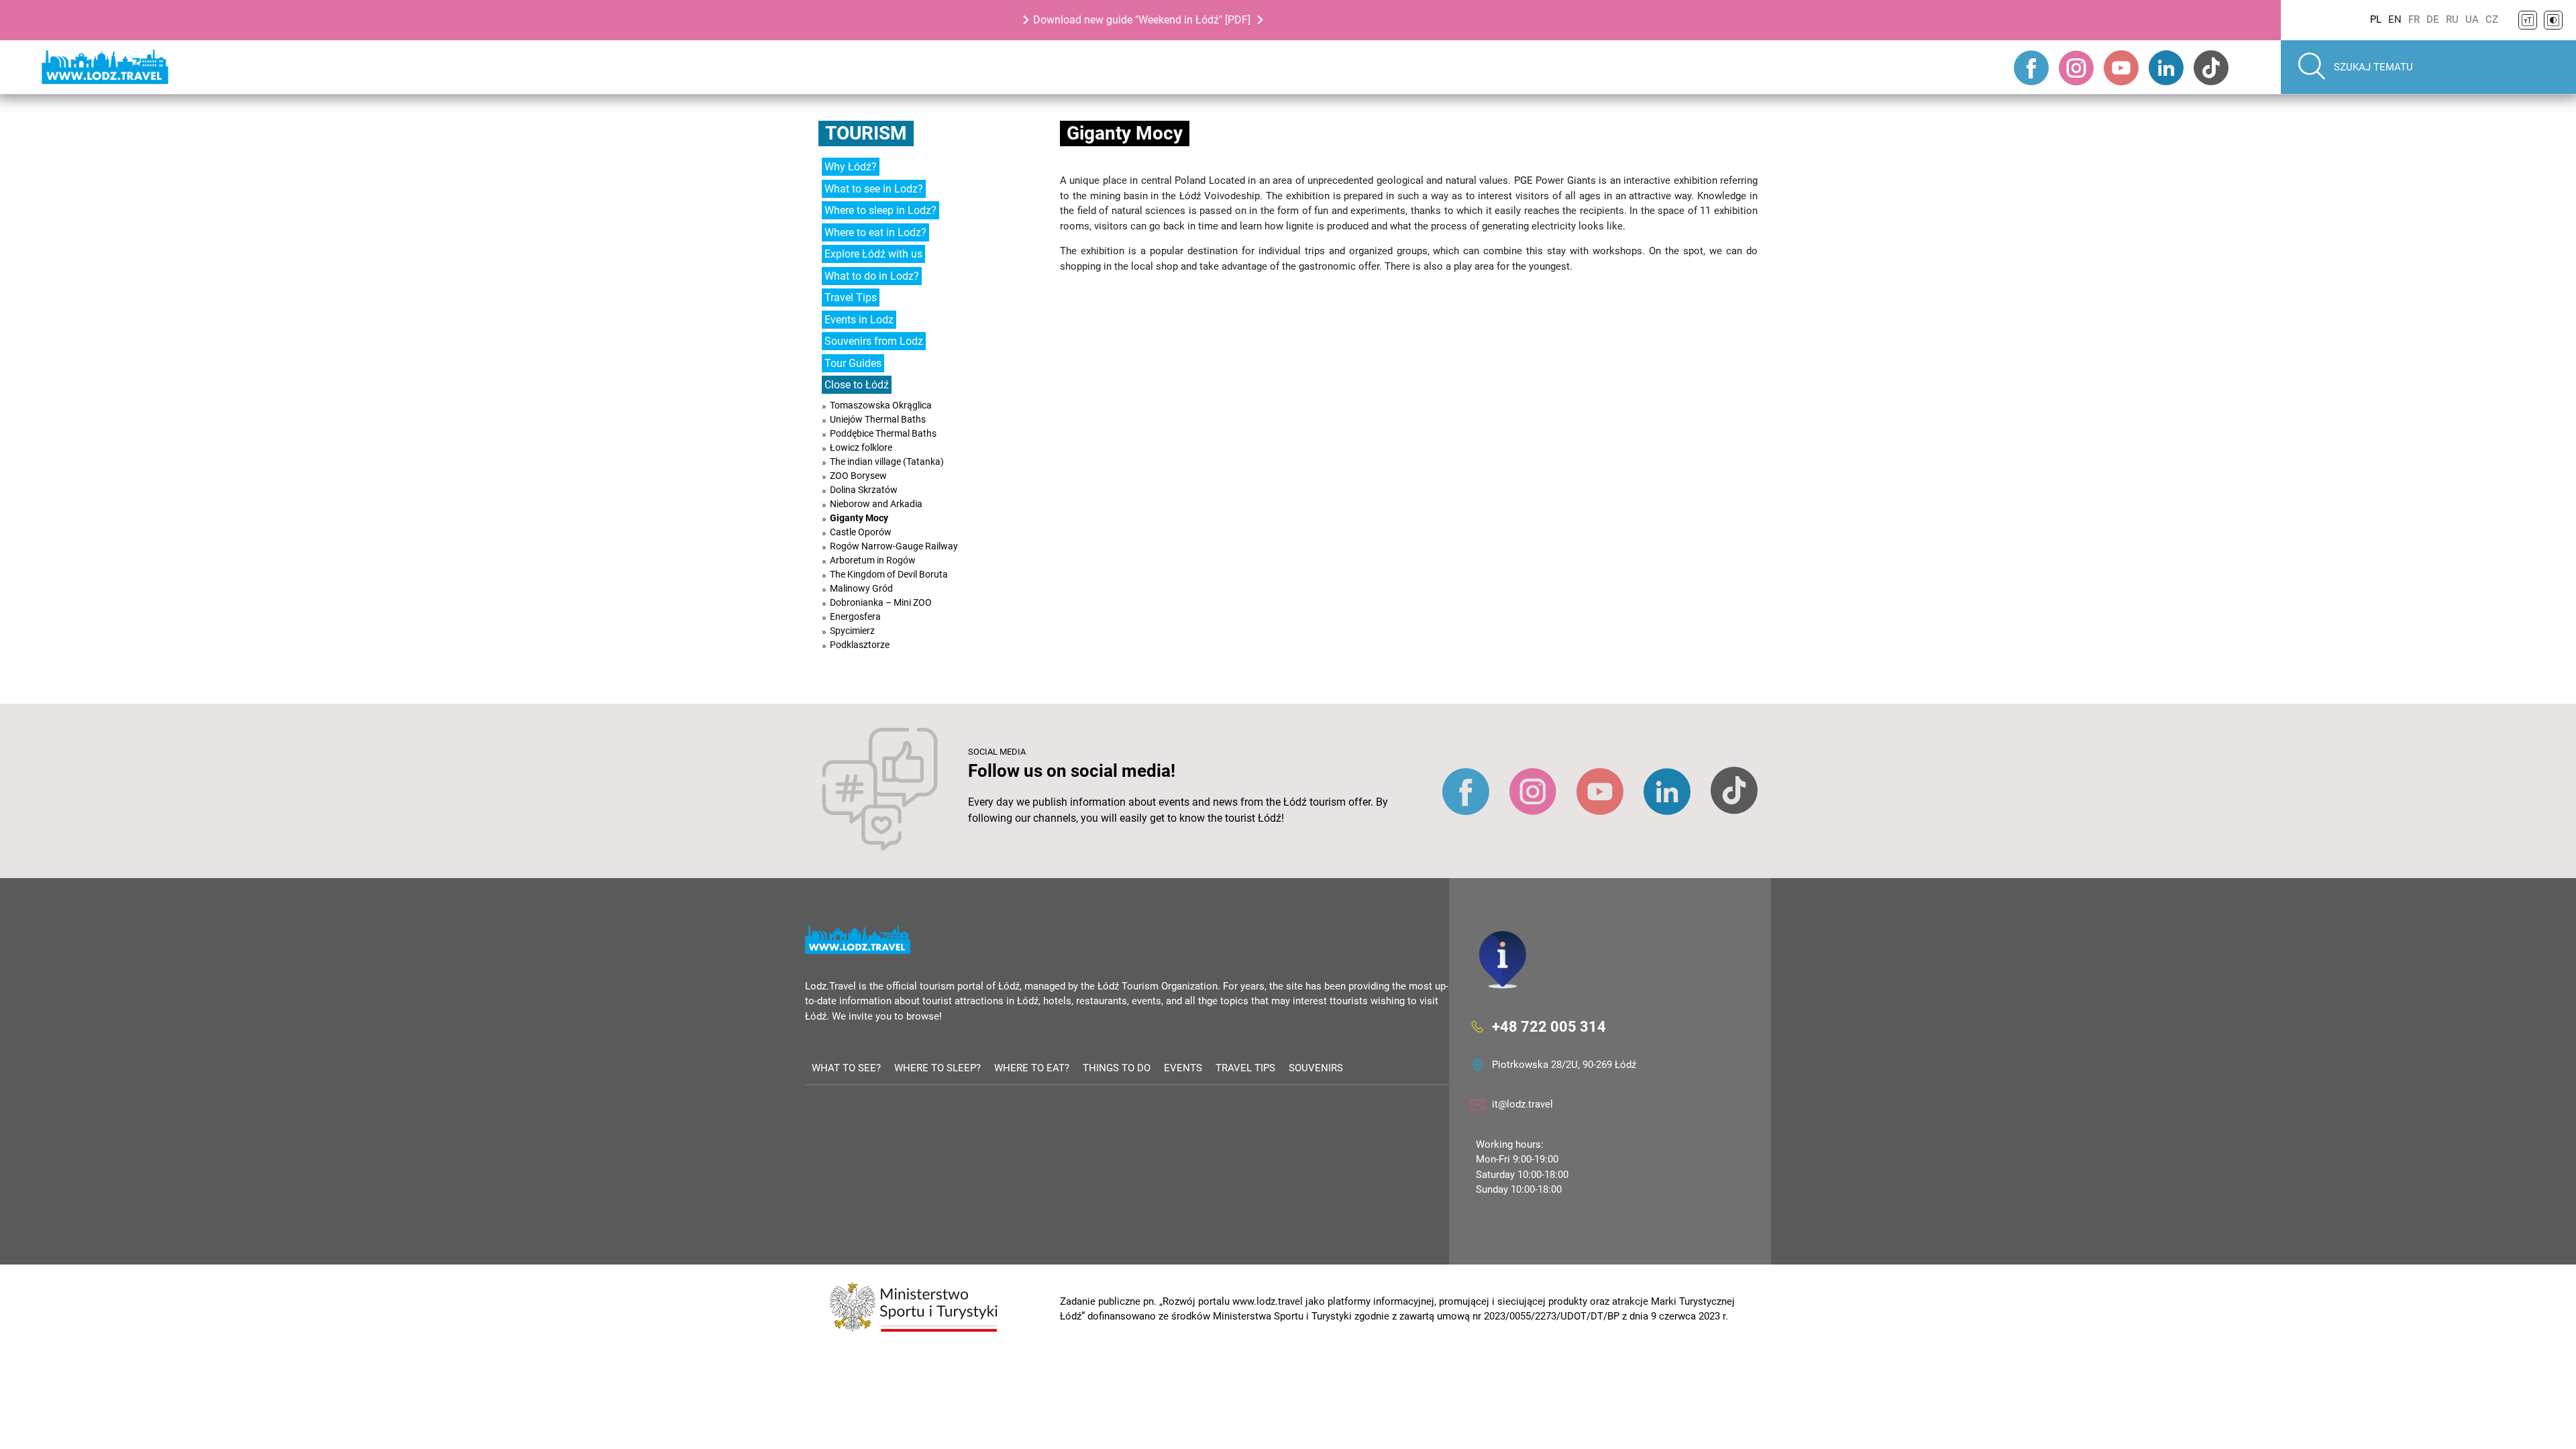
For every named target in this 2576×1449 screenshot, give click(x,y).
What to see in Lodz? (874, 189)
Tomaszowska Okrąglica (881, 405)
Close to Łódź (857, 385)
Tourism (866, 133)
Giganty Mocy (859, 518)
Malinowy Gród (861, 588)
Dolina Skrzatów (864, 490)
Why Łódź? (851, 167)
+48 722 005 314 (1549, 1026)
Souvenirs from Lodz (874, 341)
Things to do (1117, 1068)
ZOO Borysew (858, 476)
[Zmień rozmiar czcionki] (2528, 20)
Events (1183, 1068)
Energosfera (855, 616)
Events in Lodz (859, 320)
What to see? (846, 1068)
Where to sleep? (937, 1068)
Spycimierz (852, 631)
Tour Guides (853, 363)
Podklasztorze (860, 645)
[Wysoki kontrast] (2553, 20)
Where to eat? (1032, 1068)
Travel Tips (851, 298)
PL (2376, 19)
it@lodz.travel (1522, 1104)
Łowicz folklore (861, 447)
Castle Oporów (861, 532)
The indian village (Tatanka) (887, 462)
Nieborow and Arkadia (876, 504)
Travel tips (1245, 1068)
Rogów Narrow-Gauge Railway (894, 546)
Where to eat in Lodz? (875, 232)
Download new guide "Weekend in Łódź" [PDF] (1142, 20)
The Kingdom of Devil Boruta (889, 574)
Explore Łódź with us (873, 254)
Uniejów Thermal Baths (878, 419)
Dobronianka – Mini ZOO (881, 602)
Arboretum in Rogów (873, 560)
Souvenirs (1316, 1068)
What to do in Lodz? (872, 276)
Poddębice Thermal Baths (883, 433)
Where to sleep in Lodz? (880, 210)
